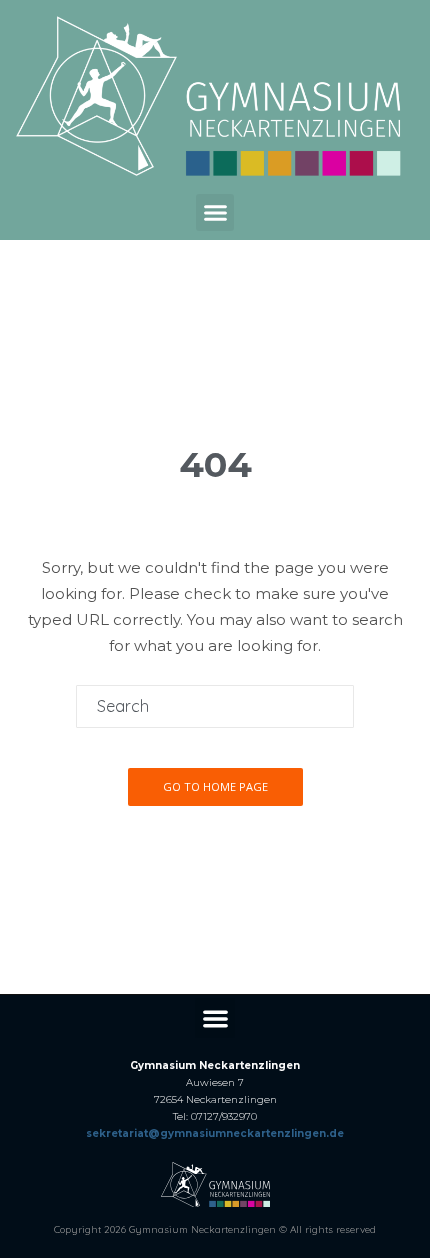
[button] (215, 213)
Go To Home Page (215, 786)
